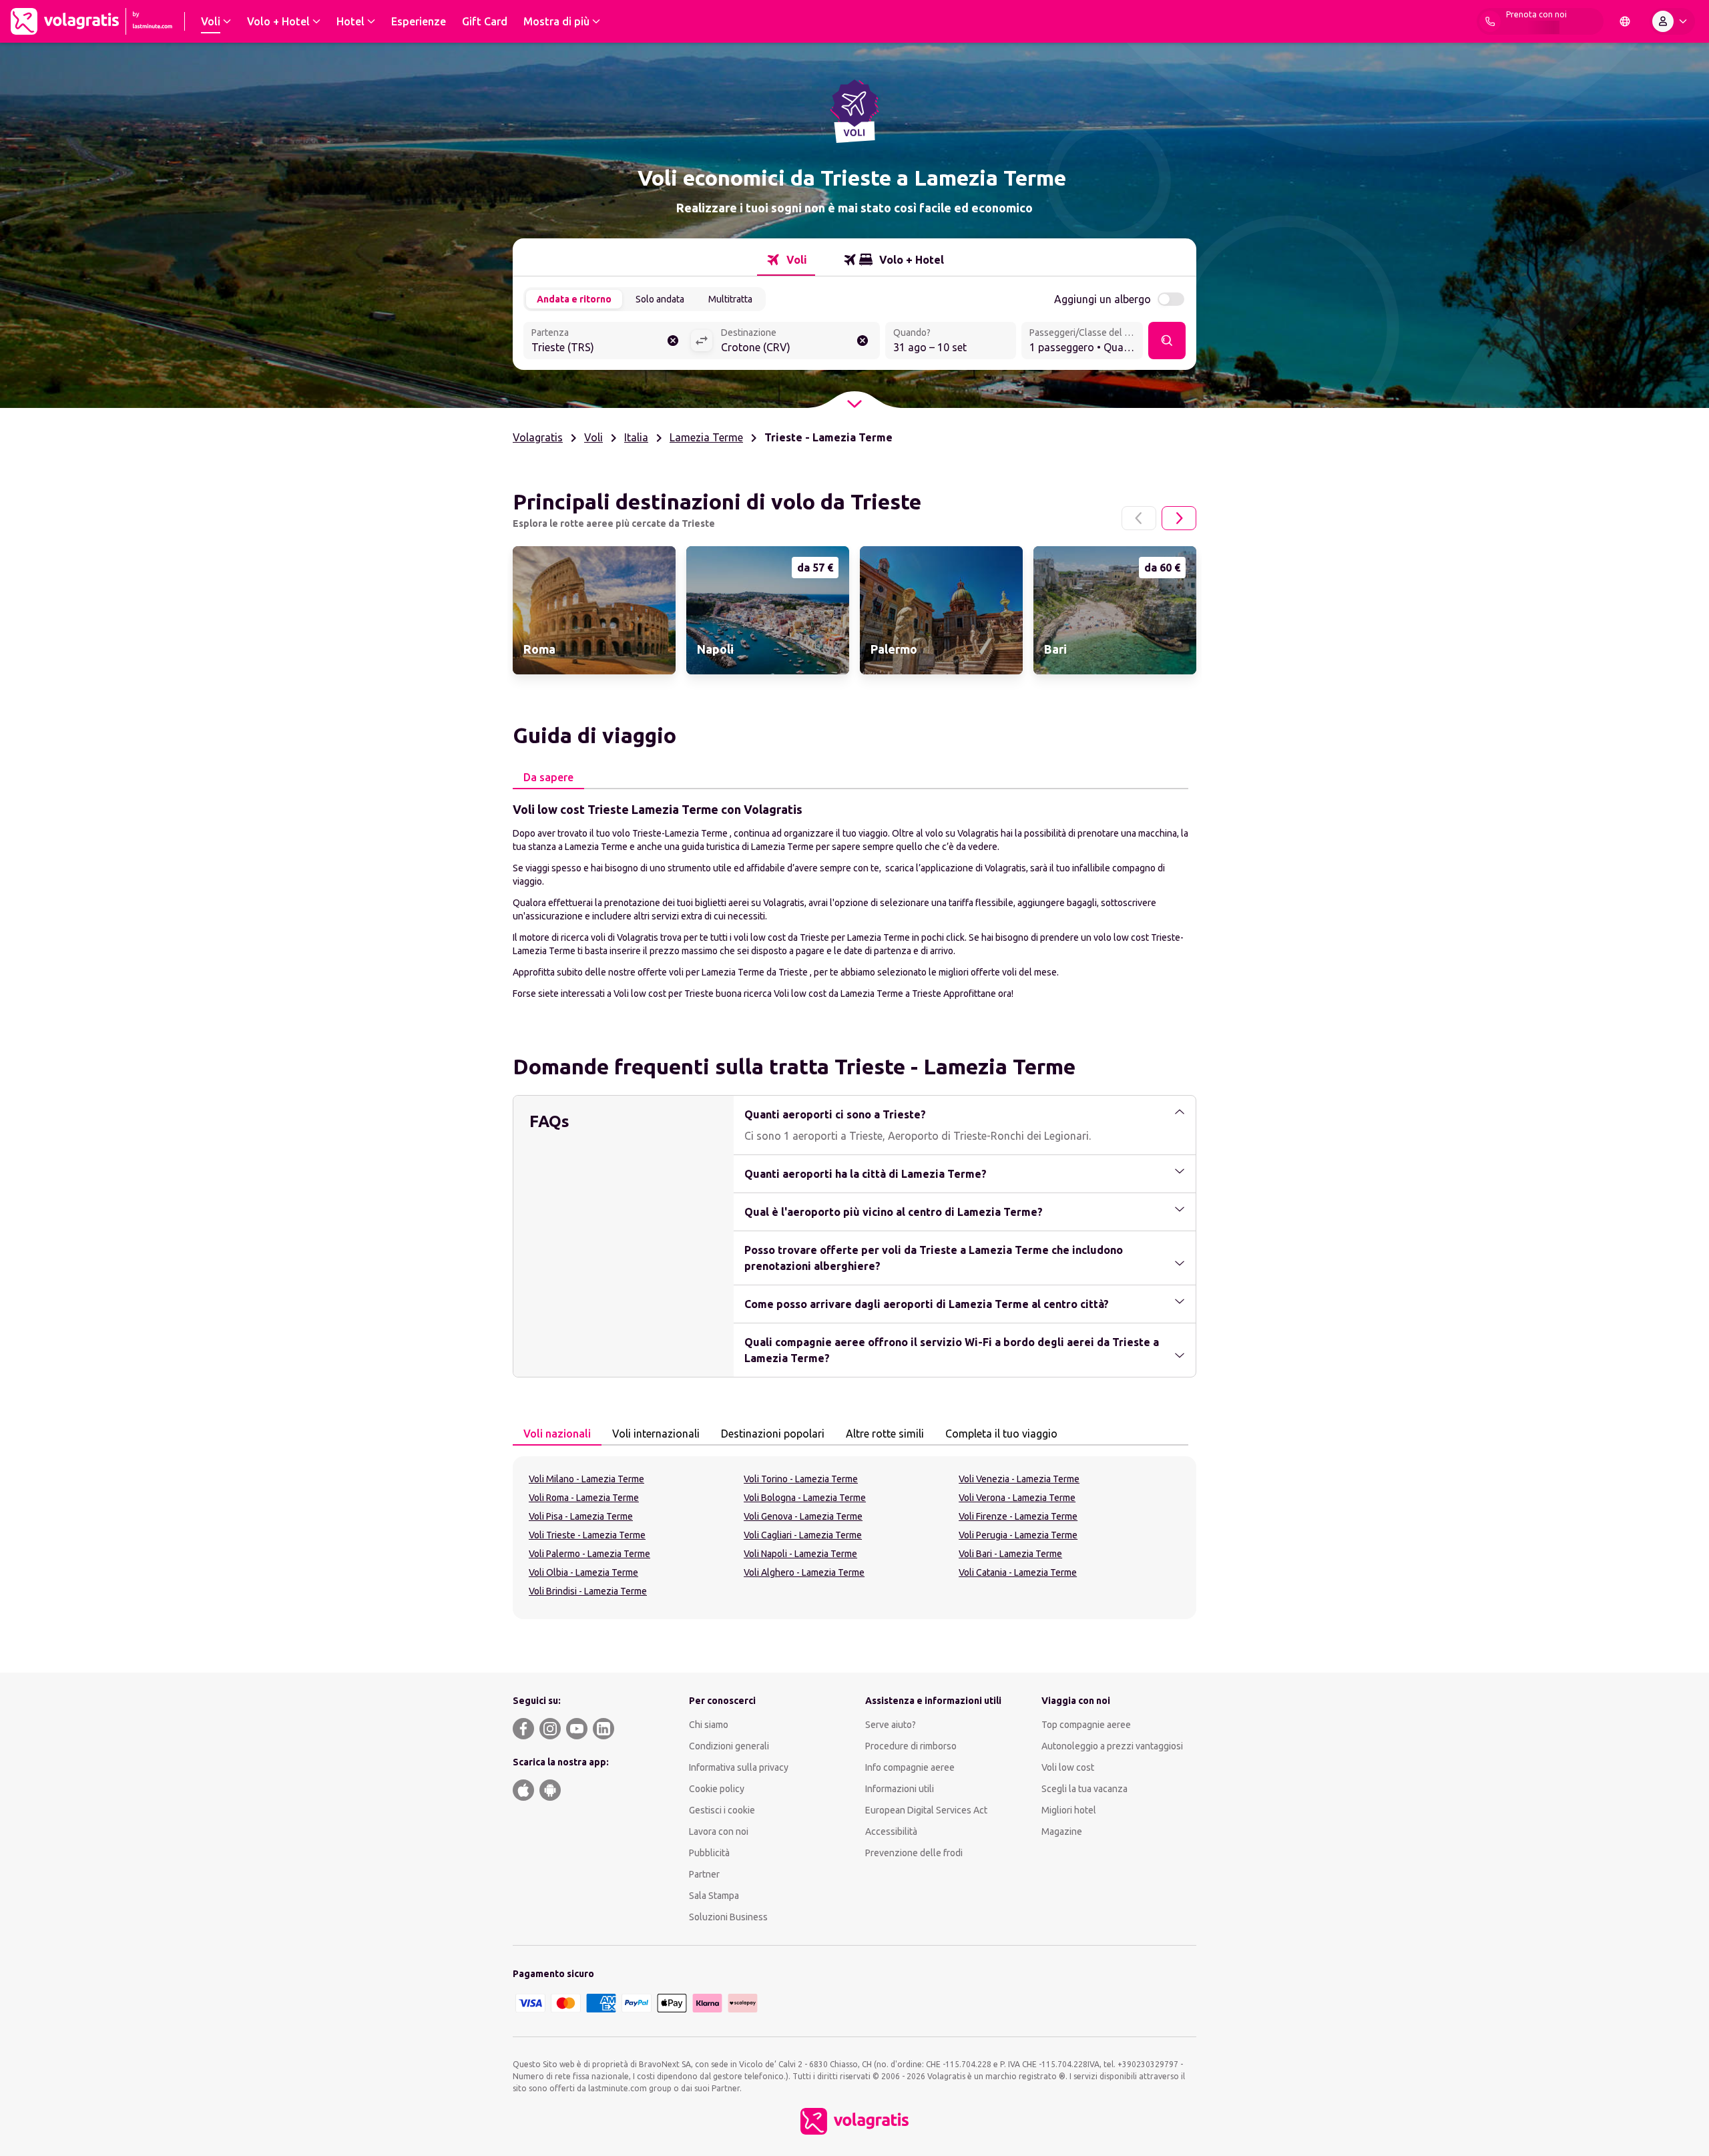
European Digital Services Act (926, 1810)
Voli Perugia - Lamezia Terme (1018, 1535)
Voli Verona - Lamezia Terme (1017, 1498)
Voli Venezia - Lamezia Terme (1019, 1479)
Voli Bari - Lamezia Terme (1010, 1554)
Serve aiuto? (891, 1725)
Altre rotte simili (885, 1434)
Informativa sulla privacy (739, 1767)
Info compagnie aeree (910, 1767)
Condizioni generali (729, 1746)
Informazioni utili (900, 1789)
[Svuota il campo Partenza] (673, 341)
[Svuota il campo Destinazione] (863, 341)
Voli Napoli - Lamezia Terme (800, 1554)
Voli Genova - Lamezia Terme (803, 1516)
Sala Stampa (714, 1896)
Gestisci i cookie (722, 1810)
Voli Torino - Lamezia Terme (801, 1479)
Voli (593, 437)
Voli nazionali (557, 1434)
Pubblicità (709, 1853)
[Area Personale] (1672, 21)
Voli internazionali (656, 1434)
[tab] (786, 260)
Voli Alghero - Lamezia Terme (804, 1572)
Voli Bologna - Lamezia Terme (805, 1498)
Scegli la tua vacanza (1084, 1789)
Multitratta (730, 299)
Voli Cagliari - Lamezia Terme (803, 1535)
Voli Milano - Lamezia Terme (586, 1479)
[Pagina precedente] (1139, 518)
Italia (636, 437)
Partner (704, 1874)
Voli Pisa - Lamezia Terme (581, 1516)
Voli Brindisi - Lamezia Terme (588, 1591)
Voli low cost (1068, 1767)
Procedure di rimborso (911, 1746)
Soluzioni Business (728, 1917)
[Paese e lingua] (1625, 21)
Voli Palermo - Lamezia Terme (589, 1554)
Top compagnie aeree (1086, 1725)
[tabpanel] (854, 900)
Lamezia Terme (706, 437)
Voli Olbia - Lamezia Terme (583, 1572)
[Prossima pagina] (1179, 518)
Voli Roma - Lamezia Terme (584, 1498)
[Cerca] (1167, 341)
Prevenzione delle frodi (914, 1853)
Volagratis (538, 437)
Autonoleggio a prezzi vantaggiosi (1112, 1746)
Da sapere (548, 777)
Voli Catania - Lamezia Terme (1018, 1572)
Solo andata (660, 299)
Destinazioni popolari (773, 1434)
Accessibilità (891, 1831)
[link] (594, 610)
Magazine (1062, 1831)
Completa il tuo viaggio (1001, 1434)
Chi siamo (709, 1725)
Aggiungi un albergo (1103, 299)
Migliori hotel (1069, 1810)
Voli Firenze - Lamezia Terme (1018, 1516)
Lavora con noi (719, 1831)
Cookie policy (717, 1789)
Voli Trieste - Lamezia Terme (587, 1535)
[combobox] (607, 342)
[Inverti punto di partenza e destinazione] (702, 341)
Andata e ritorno (574, 299)
